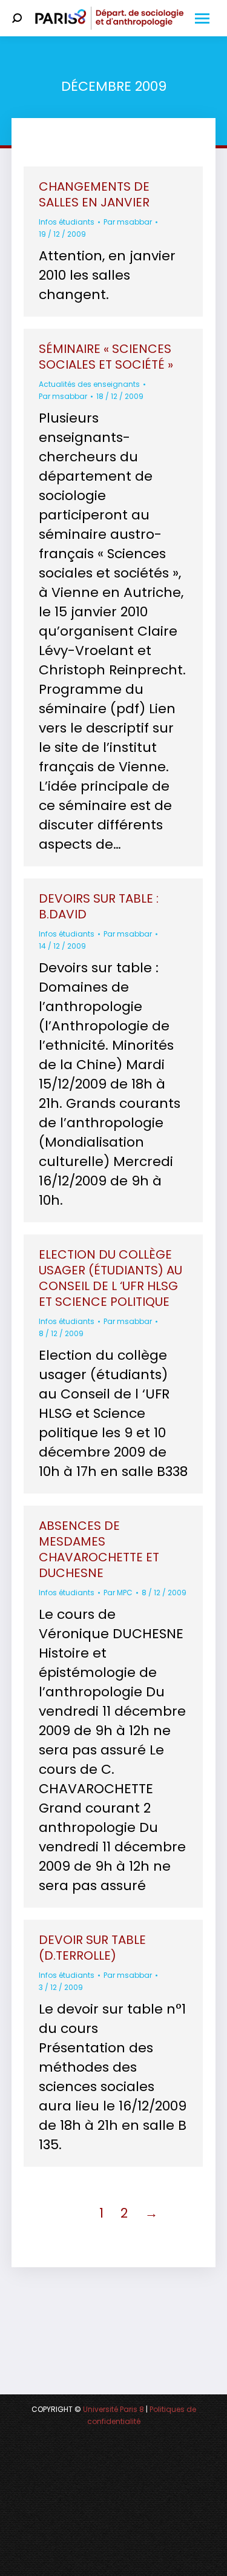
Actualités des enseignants (89, 384)
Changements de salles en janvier (94, 194)
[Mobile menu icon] (202, 18)
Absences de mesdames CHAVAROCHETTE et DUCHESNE (99, 1549)
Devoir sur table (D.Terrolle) (92, 1948)
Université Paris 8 (113, 2409)
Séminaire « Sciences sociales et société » (106, 357)
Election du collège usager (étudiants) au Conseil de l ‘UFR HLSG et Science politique (110, 1278)
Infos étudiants (67, 222)
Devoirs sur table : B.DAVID (99, 906)
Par (128, 222)
